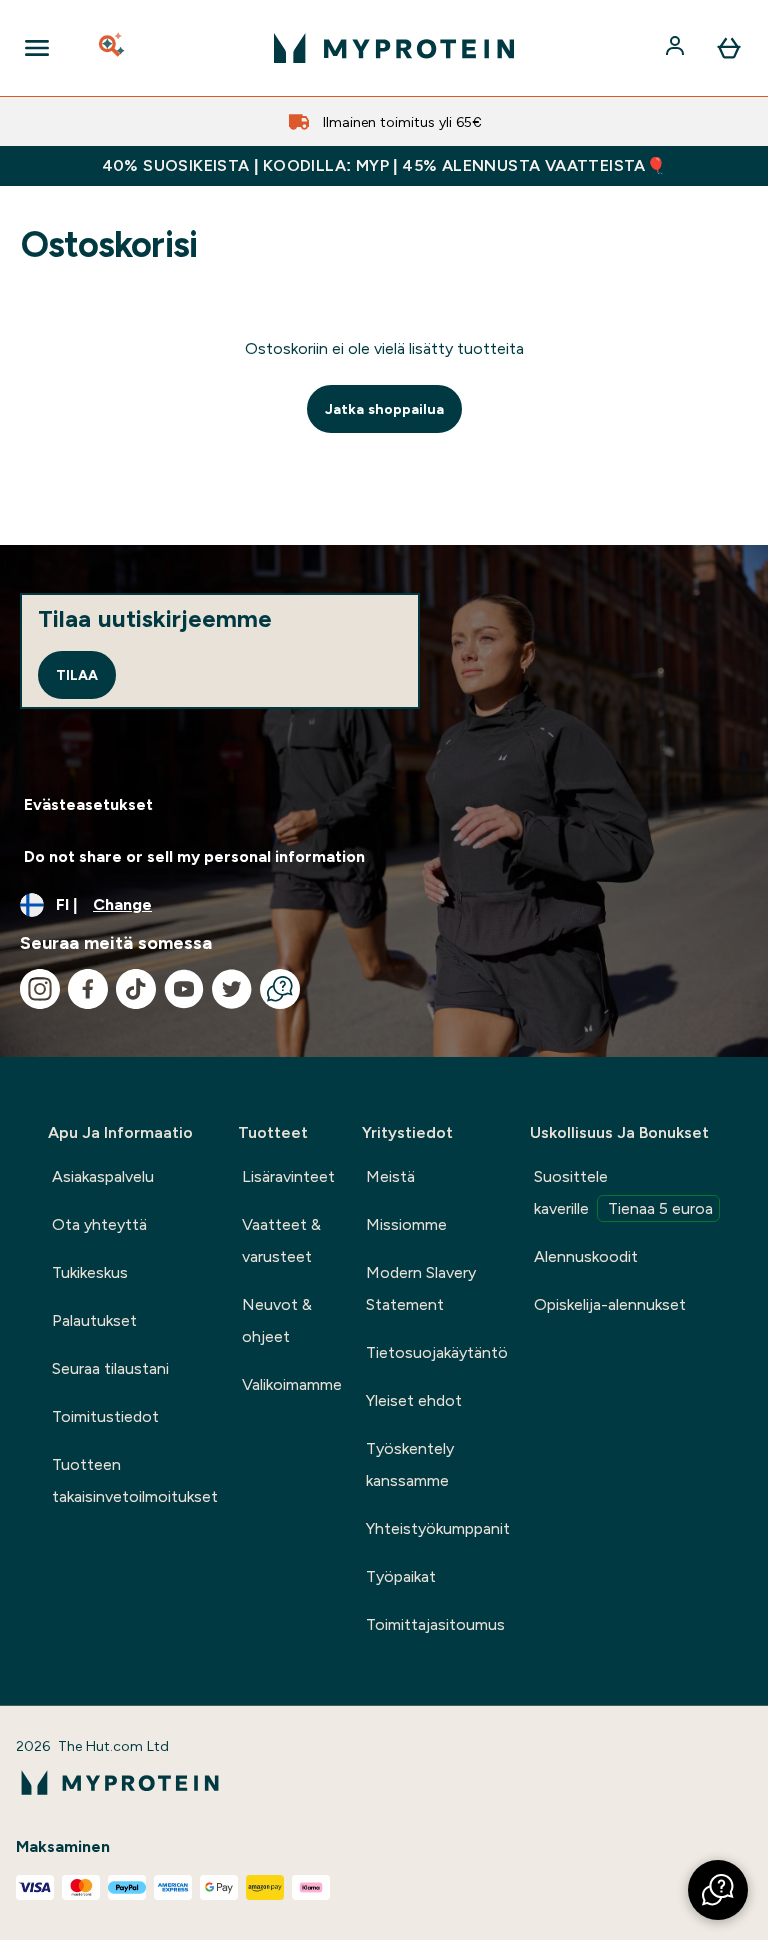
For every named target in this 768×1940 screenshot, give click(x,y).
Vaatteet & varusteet (281, 1240)
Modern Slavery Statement (421, 1288)
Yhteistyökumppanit (438, 1528)
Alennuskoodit (586, 1256)
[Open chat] (280, 989)
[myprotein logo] (394, 48)
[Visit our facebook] (88, 989)
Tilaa (77, 675)
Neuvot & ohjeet (277, 1320)
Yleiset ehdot (414, 1400)
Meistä (390, 1176)
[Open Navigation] (37, 48)
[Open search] (113, 48)
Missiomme (406, 1224)
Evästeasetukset (88, 804)
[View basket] (729, 48)
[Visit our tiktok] (136, 989)
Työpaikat (401, 1576)
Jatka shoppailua (384, 409)
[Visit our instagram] (40, 989)
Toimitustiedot (105, 1416)
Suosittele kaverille (623, 1192)
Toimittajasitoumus (435, 1624)
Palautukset (94, 1320)
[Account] (677, 48)
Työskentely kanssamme (410, 1464)
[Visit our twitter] (232, 989)
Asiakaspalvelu (103, 1176)
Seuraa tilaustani (110, 1368)
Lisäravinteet (288, 1176)
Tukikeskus (90, 1272)
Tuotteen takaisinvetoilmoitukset (135, 1480)
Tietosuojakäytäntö (437, 1352)
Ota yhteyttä (99, 1224)
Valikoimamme (292, 1384)
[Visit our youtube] (184, 989)
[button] (718, 1890)
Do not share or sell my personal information (194, 856)
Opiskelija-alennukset (610, 1304)
